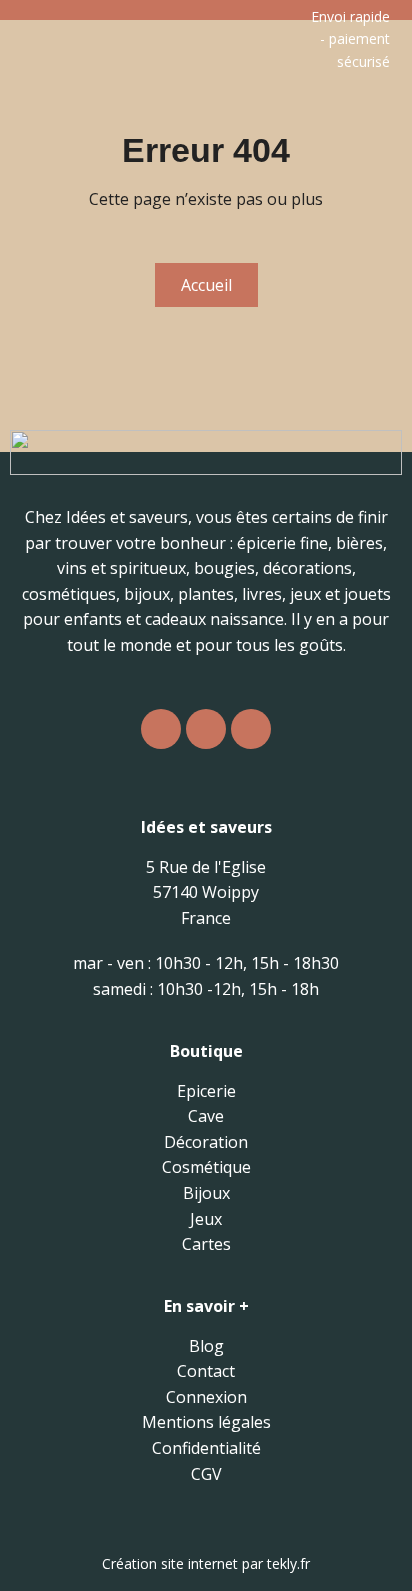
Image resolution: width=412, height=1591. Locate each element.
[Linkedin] (251, 729)
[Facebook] (206, 729)
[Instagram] (161, 729)
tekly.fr (288, 1563)
